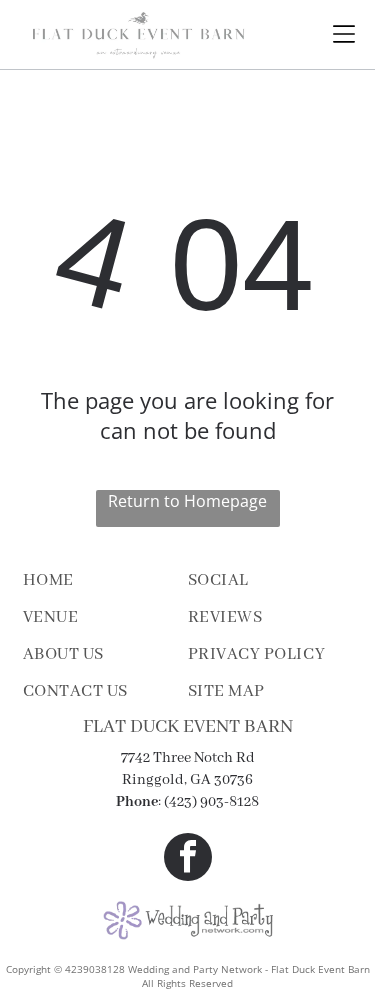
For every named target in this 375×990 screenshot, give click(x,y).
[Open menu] (344, 34)
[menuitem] (105, 580)
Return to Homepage (187, 501)
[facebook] (188, 859)
